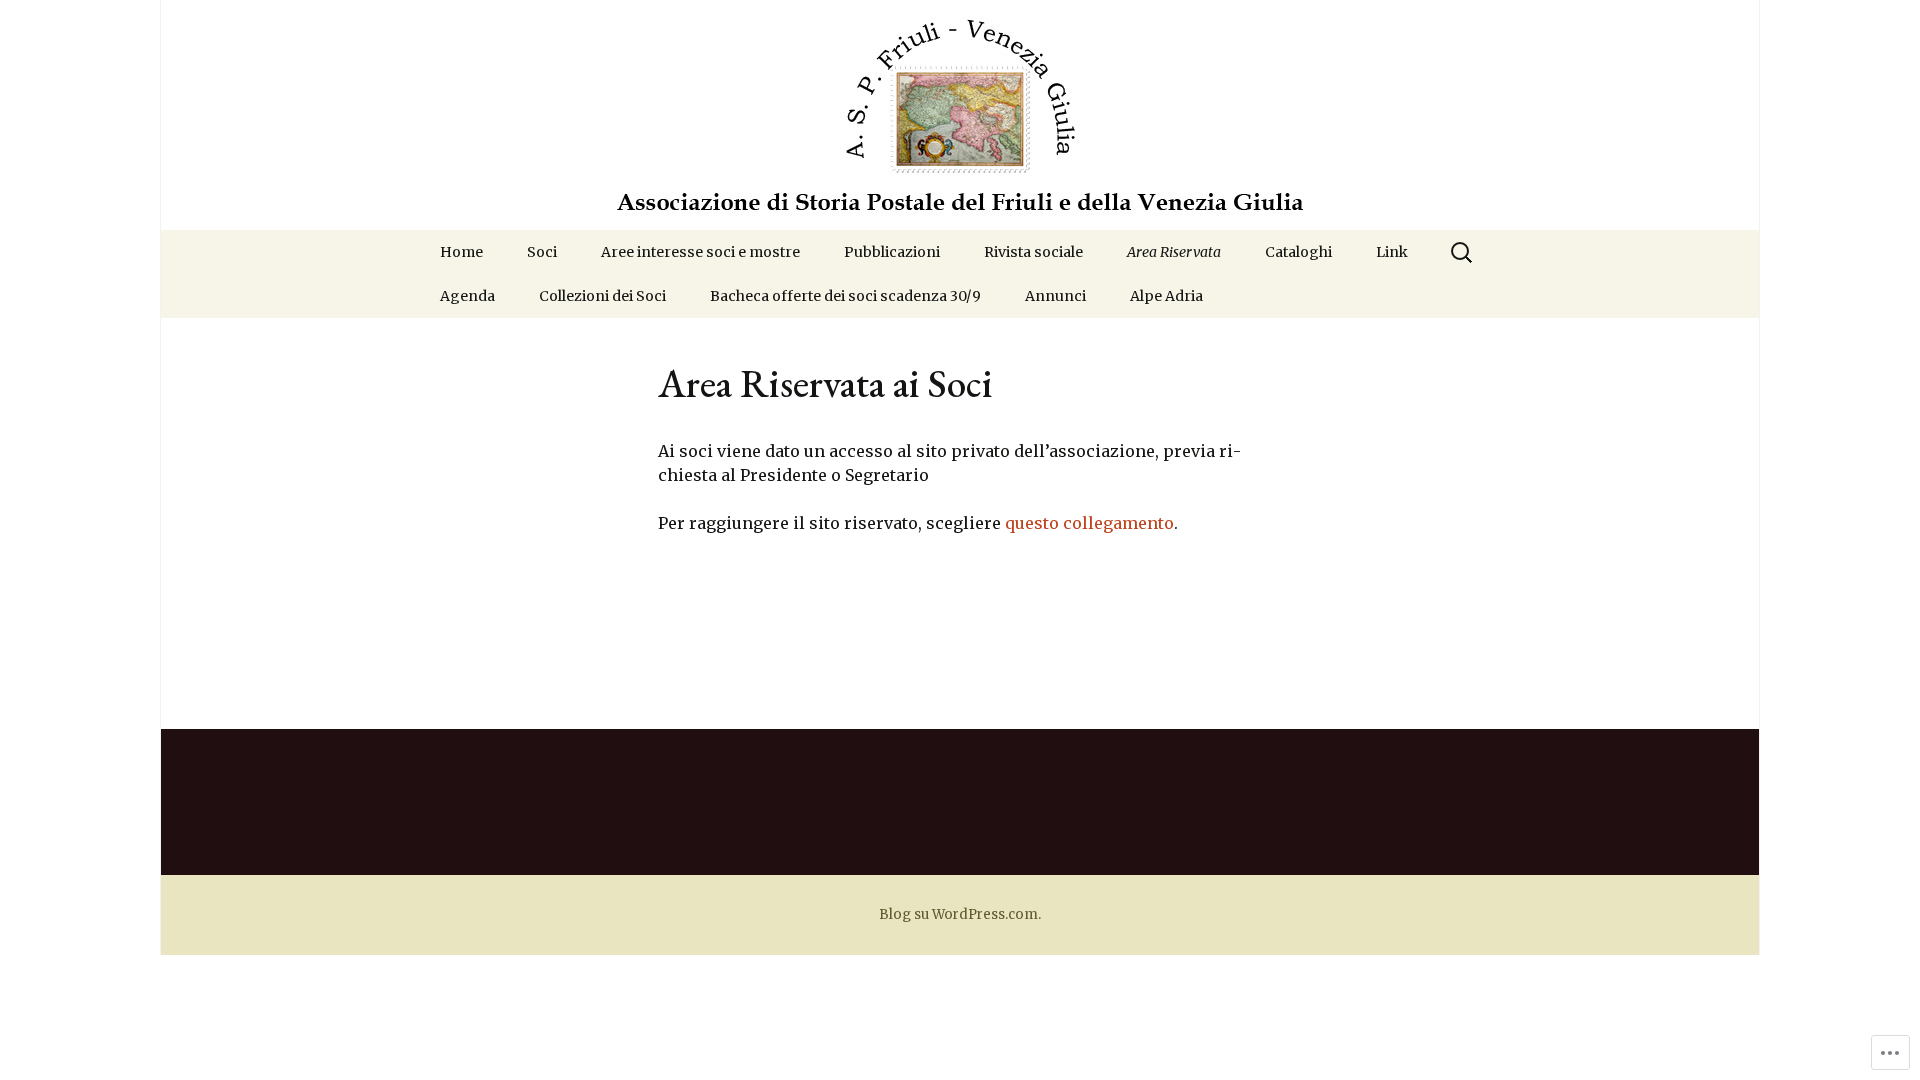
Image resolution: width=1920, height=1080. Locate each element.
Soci (542, 252)
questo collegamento (1089, 523)
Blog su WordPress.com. (960, 914)
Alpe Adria (1166, 296)
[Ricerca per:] (1463, 253)
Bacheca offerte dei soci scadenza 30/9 (845, 296)
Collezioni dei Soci (602, 296)
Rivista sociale (1033, 252)
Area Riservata (1174, 252)
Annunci (1055, 296)
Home (461, 252)
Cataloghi (1298, 252)
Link (1392, 252)
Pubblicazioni (892, 252)
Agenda (467, 296)
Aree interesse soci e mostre (700, 252)
